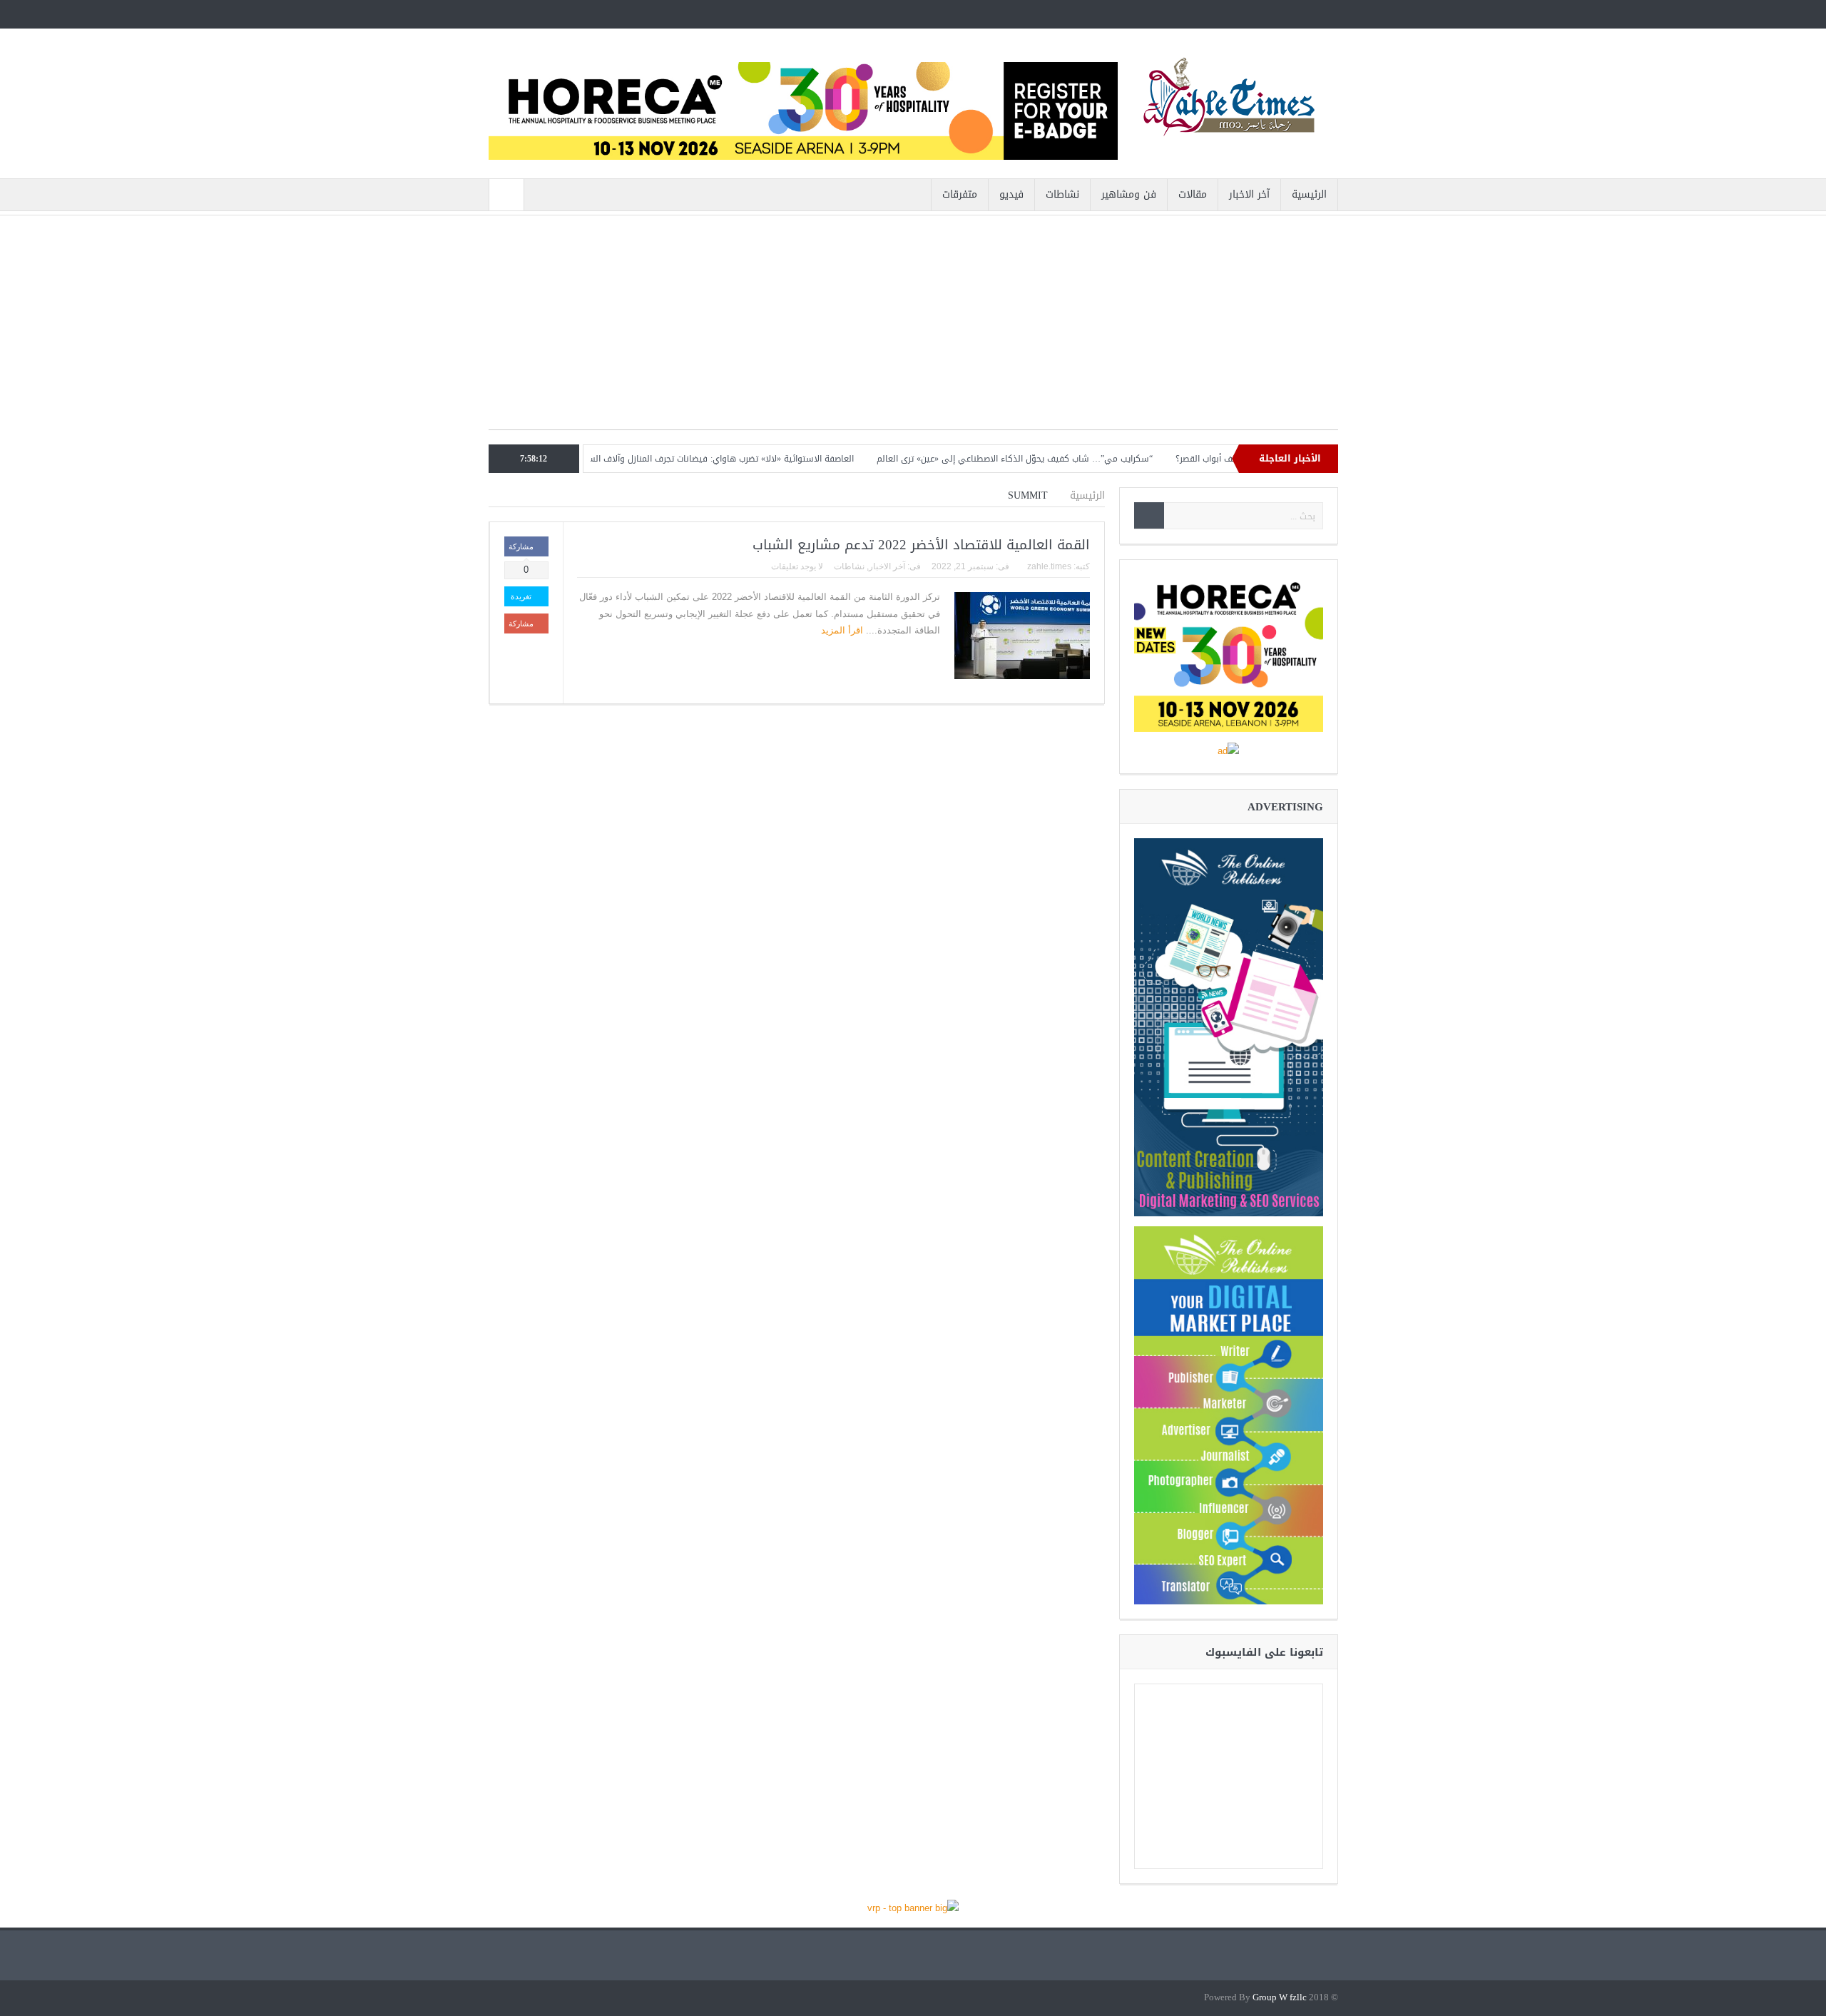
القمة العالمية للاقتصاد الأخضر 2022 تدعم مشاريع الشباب (921, 545)
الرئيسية (1309, 194)
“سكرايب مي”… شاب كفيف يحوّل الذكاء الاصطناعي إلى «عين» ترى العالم (1081, 459)
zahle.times (1049, 566)
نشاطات (1062, 194)
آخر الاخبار (1249, 194)
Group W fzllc (1280, 1998)
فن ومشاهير (1129, 194)
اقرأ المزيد (841, 630)
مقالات (1193, 194)
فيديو (1011, 194)
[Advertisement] (913, 330)
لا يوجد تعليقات (797, 566)
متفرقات (960, 194)
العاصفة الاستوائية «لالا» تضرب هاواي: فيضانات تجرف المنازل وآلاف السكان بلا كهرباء (760, 459)
